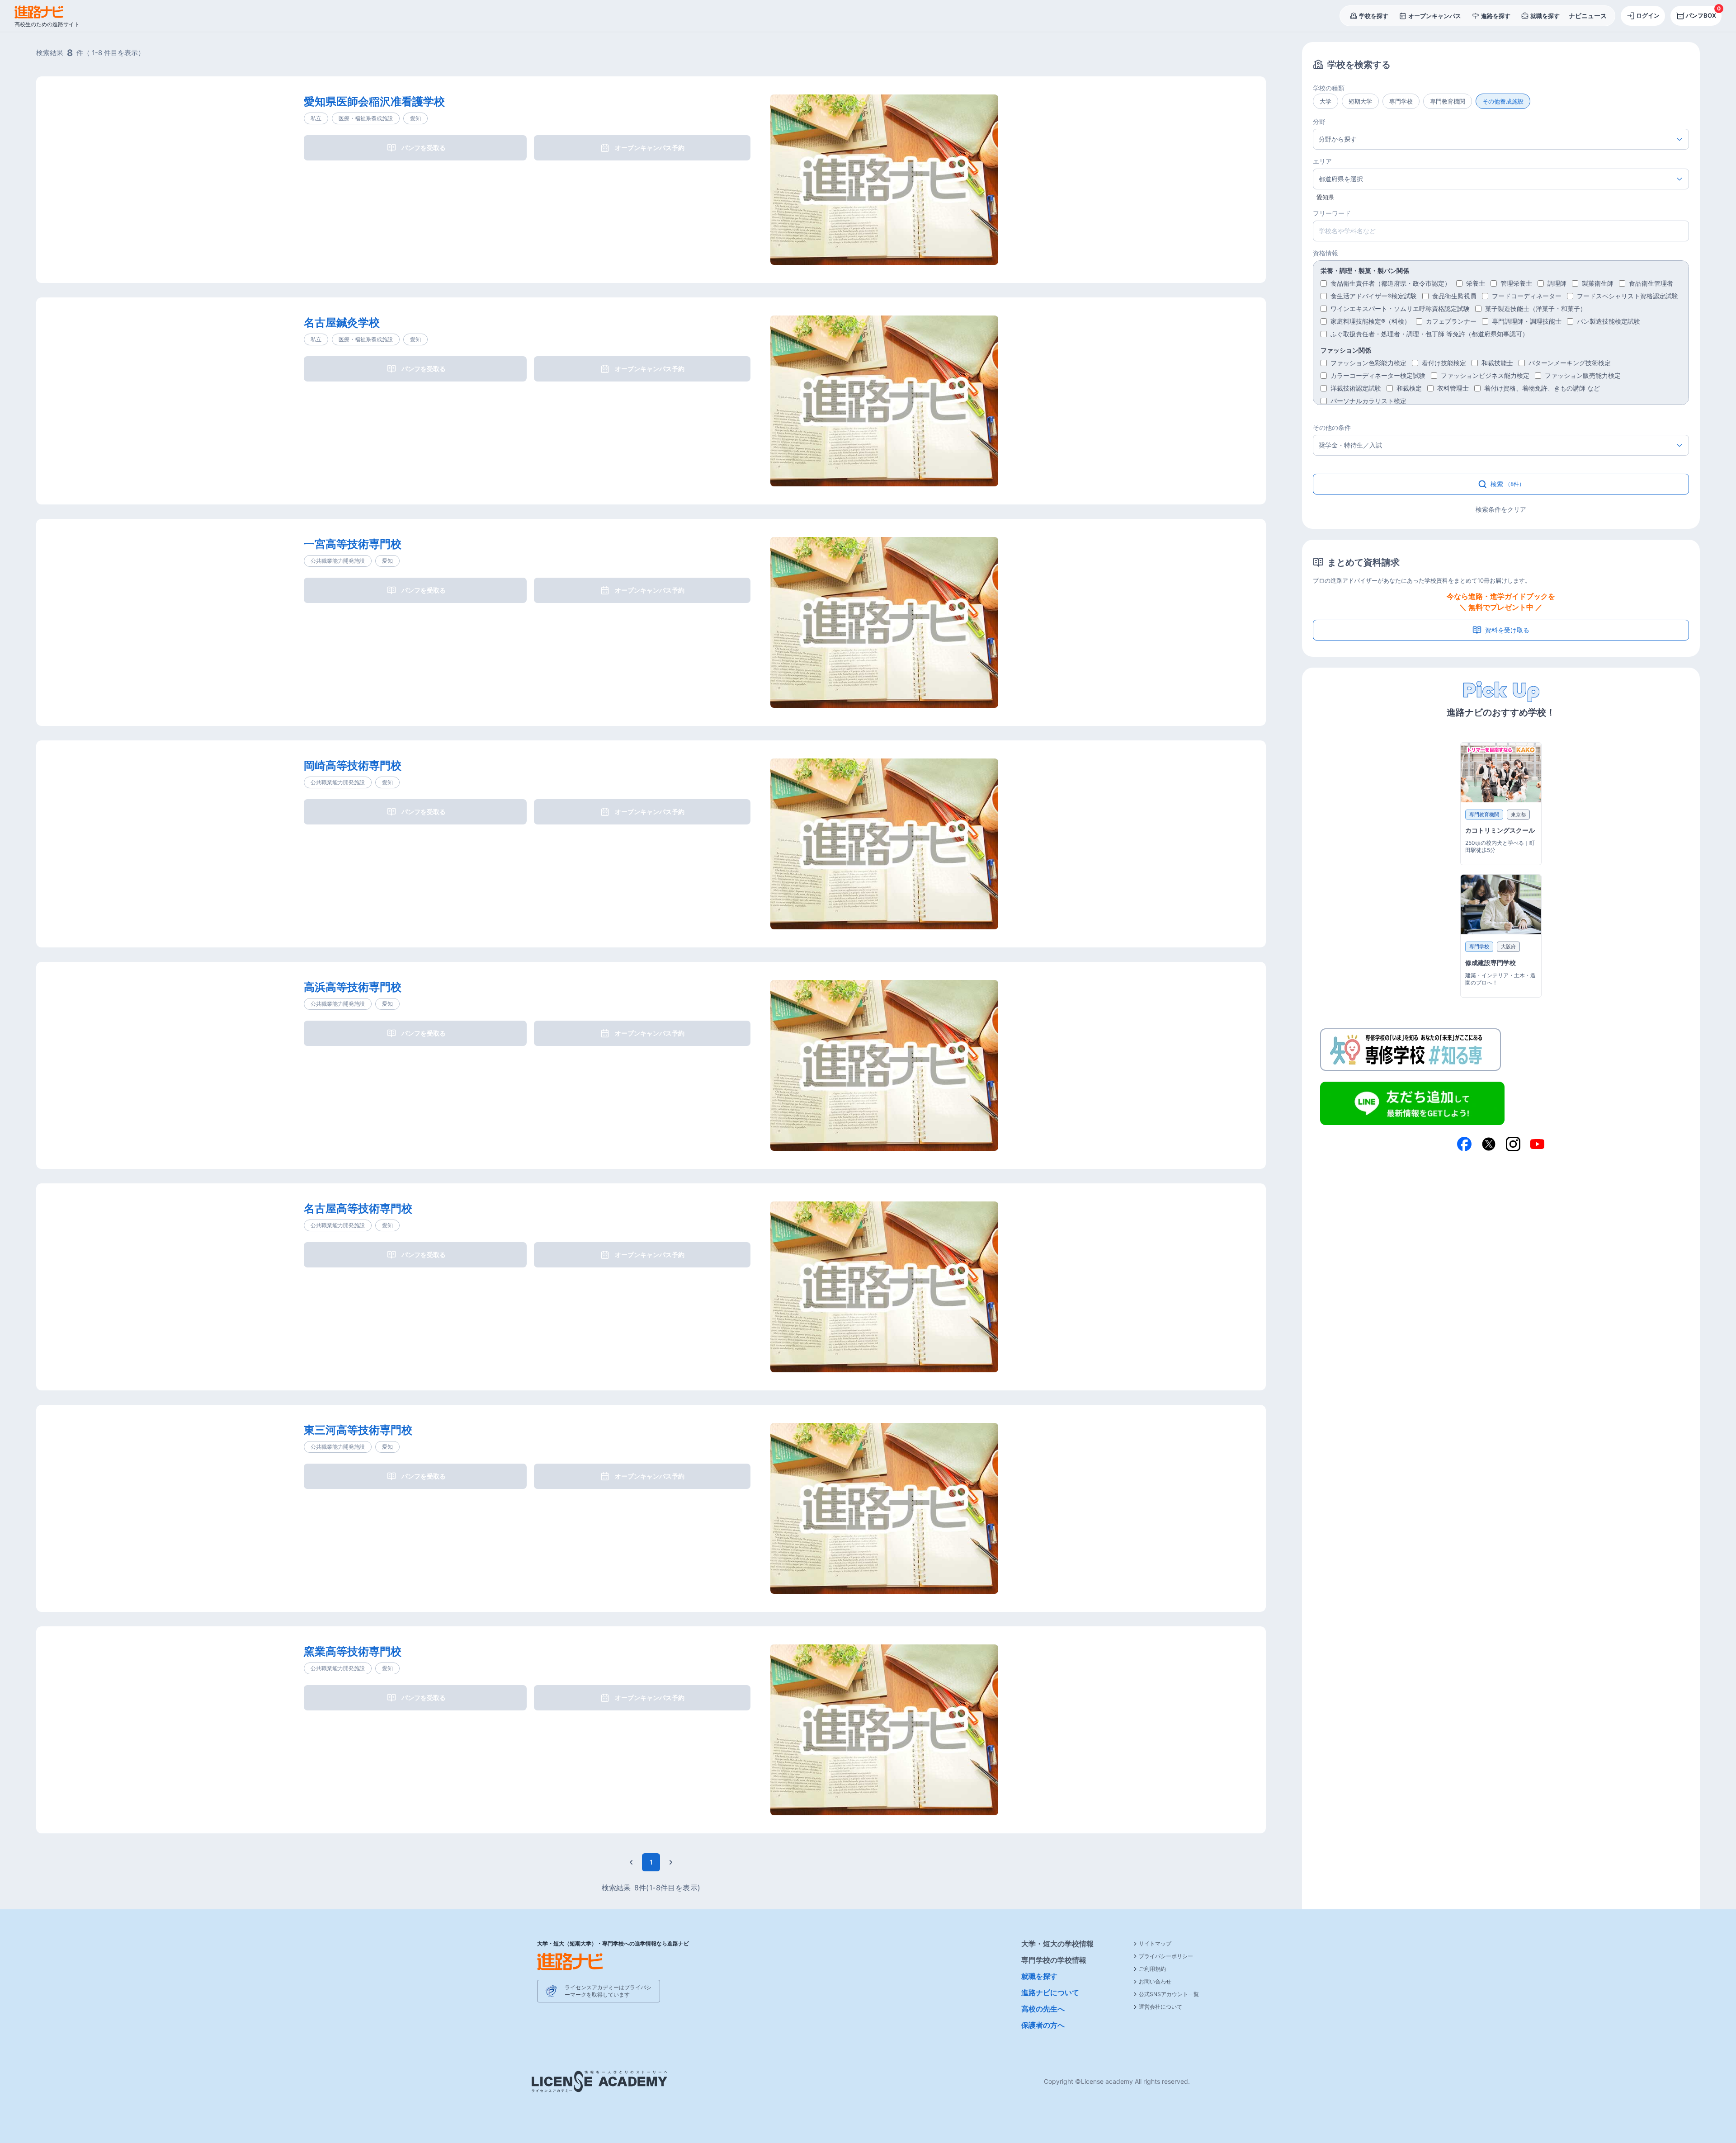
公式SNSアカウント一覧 (1169, 1994)
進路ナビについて (1050, 1992)
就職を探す (1039, 1976)
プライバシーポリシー (1166, 1956)
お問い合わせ (1155, 1981)
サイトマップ (1155, 1943)
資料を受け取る (1507, 630)
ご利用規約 (1152, 1969)
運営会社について (1160, 2007)
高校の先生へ (1043, 2009)
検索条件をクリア (1501, 509)
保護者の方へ (1043, 2025)
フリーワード (1332, 213)
